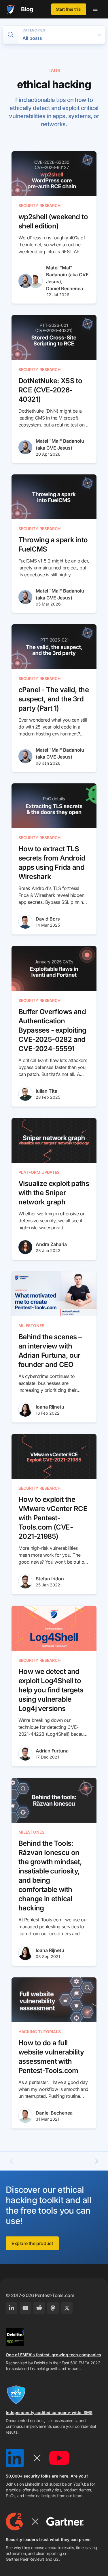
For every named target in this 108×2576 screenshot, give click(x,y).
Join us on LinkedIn (23, 2484)
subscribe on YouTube (69, 2484)
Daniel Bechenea (65, 288)
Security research (39, 205)
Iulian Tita (47, 1091)
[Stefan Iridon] (25, 1582)
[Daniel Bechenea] (36, 281)
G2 (56, 2559)
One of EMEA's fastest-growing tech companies (53, 2355)
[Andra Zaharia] (25, 1247)
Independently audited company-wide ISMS (49, 2412)
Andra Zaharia (51, 1244)
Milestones (31, 1326)
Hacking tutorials (40, 2032)
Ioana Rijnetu (50, 1407)
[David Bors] (25, 922)
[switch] (11, 35)
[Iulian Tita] (25, 1094)
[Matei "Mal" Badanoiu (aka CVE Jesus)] (25, 281)
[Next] (96, 2161)
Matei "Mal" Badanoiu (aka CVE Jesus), (67, 275)
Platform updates (39, 1172)
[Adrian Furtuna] (25, 1754)
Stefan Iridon (50, 1579)
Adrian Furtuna (52, 1751)
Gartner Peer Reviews (25, 2559)
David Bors (48, 919)
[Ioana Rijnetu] (25, 1410)
